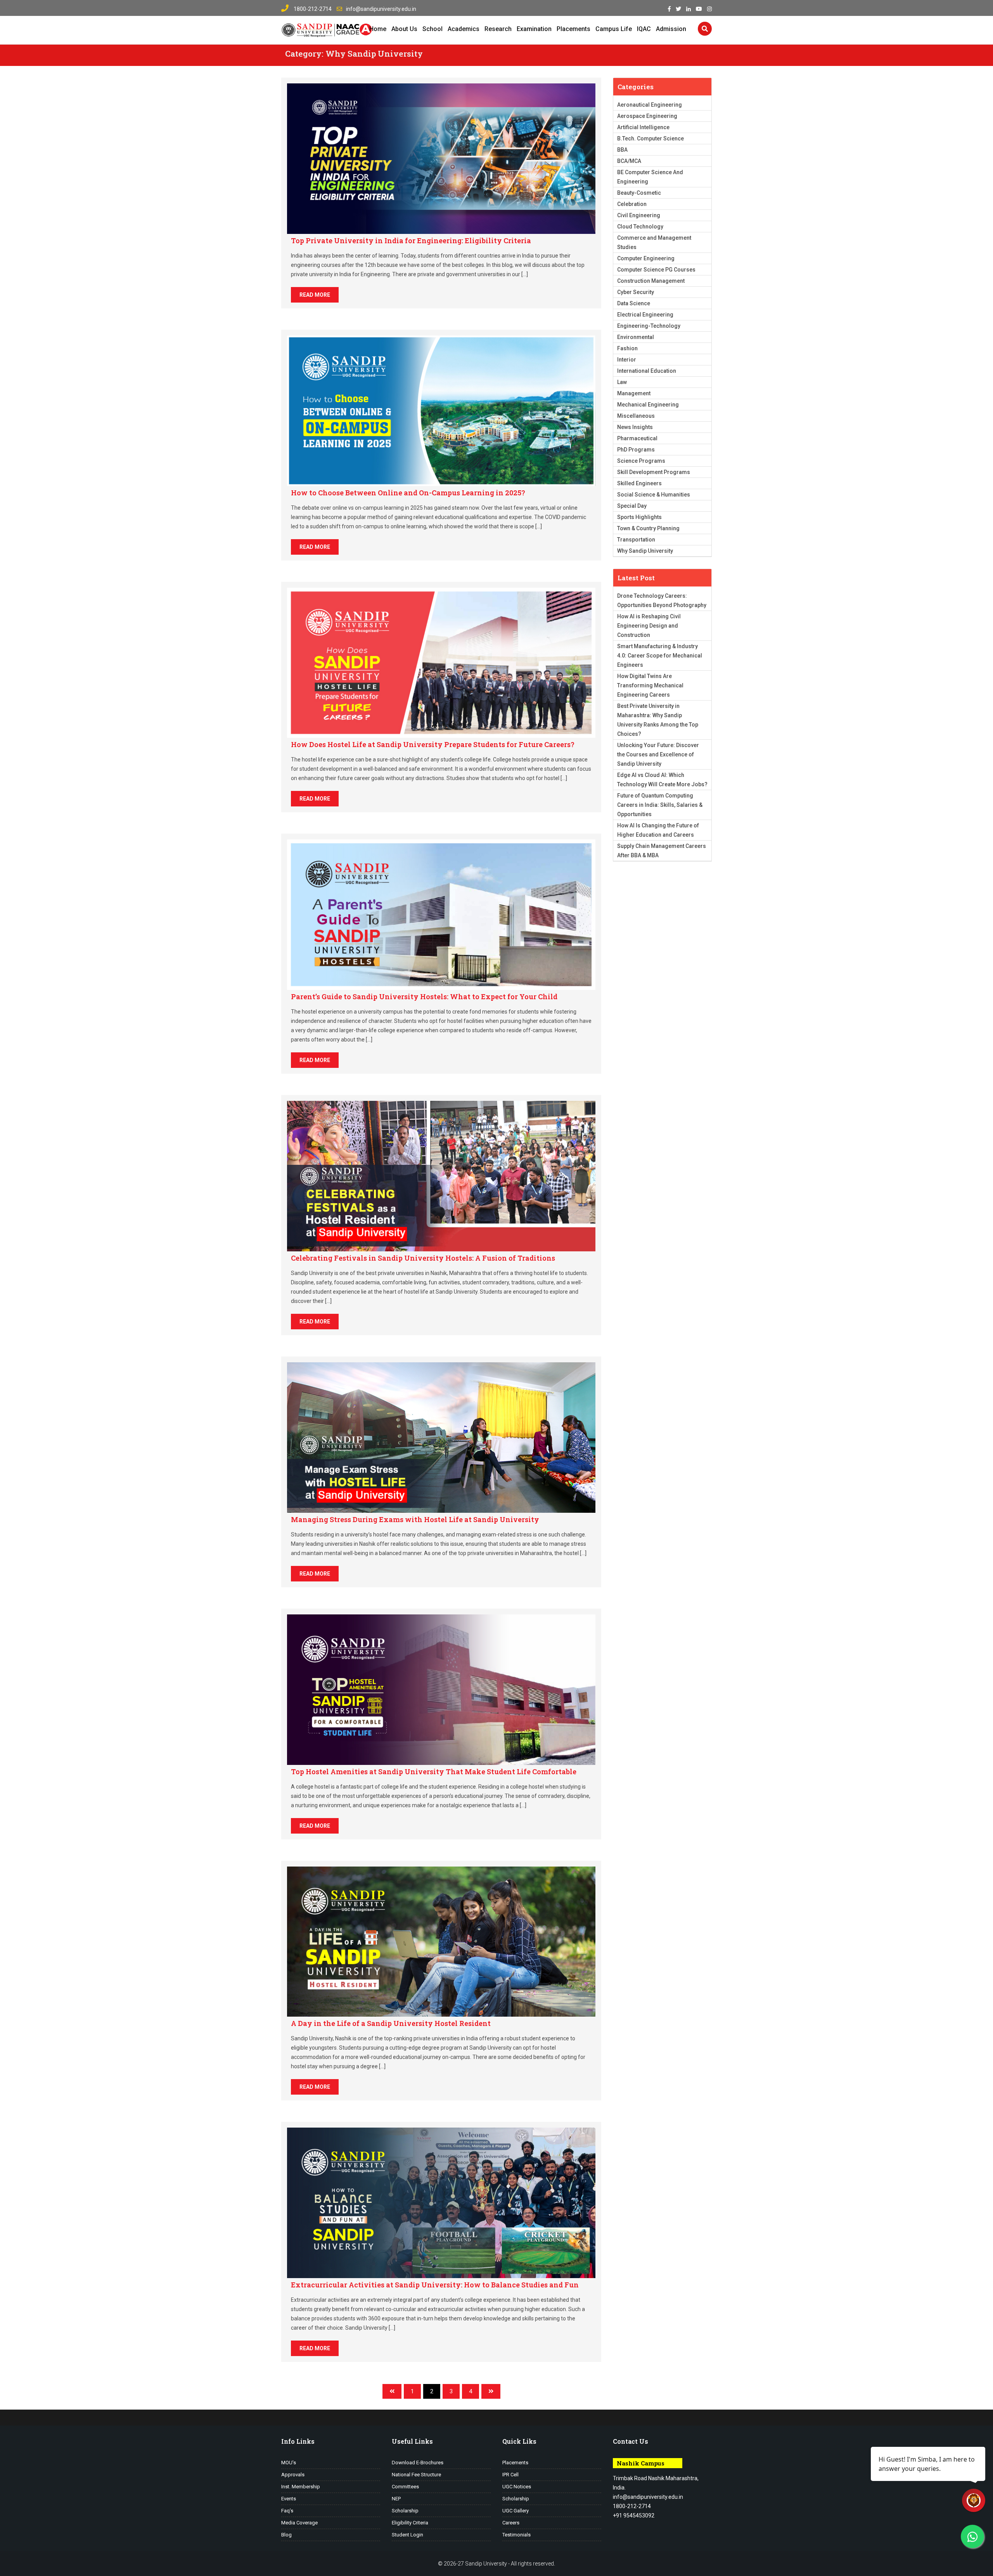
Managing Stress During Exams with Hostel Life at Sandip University (415, 1519)
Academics (464, 29)
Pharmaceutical (637, 438)
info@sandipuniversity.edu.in (381, 9)
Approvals (293, 2475)
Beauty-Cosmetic (639, 193)
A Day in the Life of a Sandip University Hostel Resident (391, 2023)
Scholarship (405, 2511)
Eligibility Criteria (410, 2523)
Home (378, 29)
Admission (671, 29)
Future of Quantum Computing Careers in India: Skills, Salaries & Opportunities (660, 805)
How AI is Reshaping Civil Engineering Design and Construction (649, 626)
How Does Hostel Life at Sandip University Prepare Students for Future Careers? (433, 744)
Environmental (636, 337)
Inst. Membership (301, 2487)
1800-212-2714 (312, 9)
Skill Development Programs (654, 472)
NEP (396, 2499)
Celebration (632, 204)
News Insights (635, 427)
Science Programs (641, 461)
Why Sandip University (645, 551)
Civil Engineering (639, 215)
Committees (405, 2487)
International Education (647, 371)
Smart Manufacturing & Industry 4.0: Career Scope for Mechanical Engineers (660, 656)
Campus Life (614, 29)
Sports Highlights (639, 517)
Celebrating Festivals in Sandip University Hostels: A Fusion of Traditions (423, 1258)
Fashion (627, 348)
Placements (573, 29)
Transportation (636, 540)
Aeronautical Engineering (650, 105)
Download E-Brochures (418, 2463)
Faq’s (287, 2511)
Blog (286, 2535)
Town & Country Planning (648, 528)
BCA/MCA (629, 161)
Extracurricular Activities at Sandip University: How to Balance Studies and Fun (435, 2285)
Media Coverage (299, 2523)
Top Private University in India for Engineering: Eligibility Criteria (411, 240)
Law (622, 382)
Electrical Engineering (645, 315)
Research (498, 29)
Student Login (407, 2535)
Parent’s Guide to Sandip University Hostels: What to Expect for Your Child (424, 996)
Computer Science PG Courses (656, 270)
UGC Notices (517, 2487)
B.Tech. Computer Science (650, 138)
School (432, 29)
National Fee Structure (416, 2475)
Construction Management (651, 281)
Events (289, 2499)
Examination (534, 29)
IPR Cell (510, 2475)
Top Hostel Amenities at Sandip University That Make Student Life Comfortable (434, 1772)
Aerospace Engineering (647, 116)
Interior (627, 360)
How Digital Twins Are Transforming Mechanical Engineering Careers (650, 685)
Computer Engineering (646, 258)
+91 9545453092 (634, 2515)
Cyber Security (636, 292)
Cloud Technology (640, 227)
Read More (315, 295)
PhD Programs (636, 450)
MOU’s (289, 2463)
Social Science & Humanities (654, 495)
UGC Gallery (516, 2511)
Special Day (632, 506)
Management (634, 393)
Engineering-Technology (649, 326)
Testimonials (516, 2535)
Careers (511, 2523)
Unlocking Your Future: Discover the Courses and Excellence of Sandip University (658, 754)
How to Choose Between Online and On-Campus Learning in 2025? (408, 493)
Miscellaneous (636, 416)
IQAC (644, 29)
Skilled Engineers (639, 483)
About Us (404, 29)
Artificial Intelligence (643, 127)
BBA (622, 150)
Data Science (634, 303)
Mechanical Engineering (648, 405)
